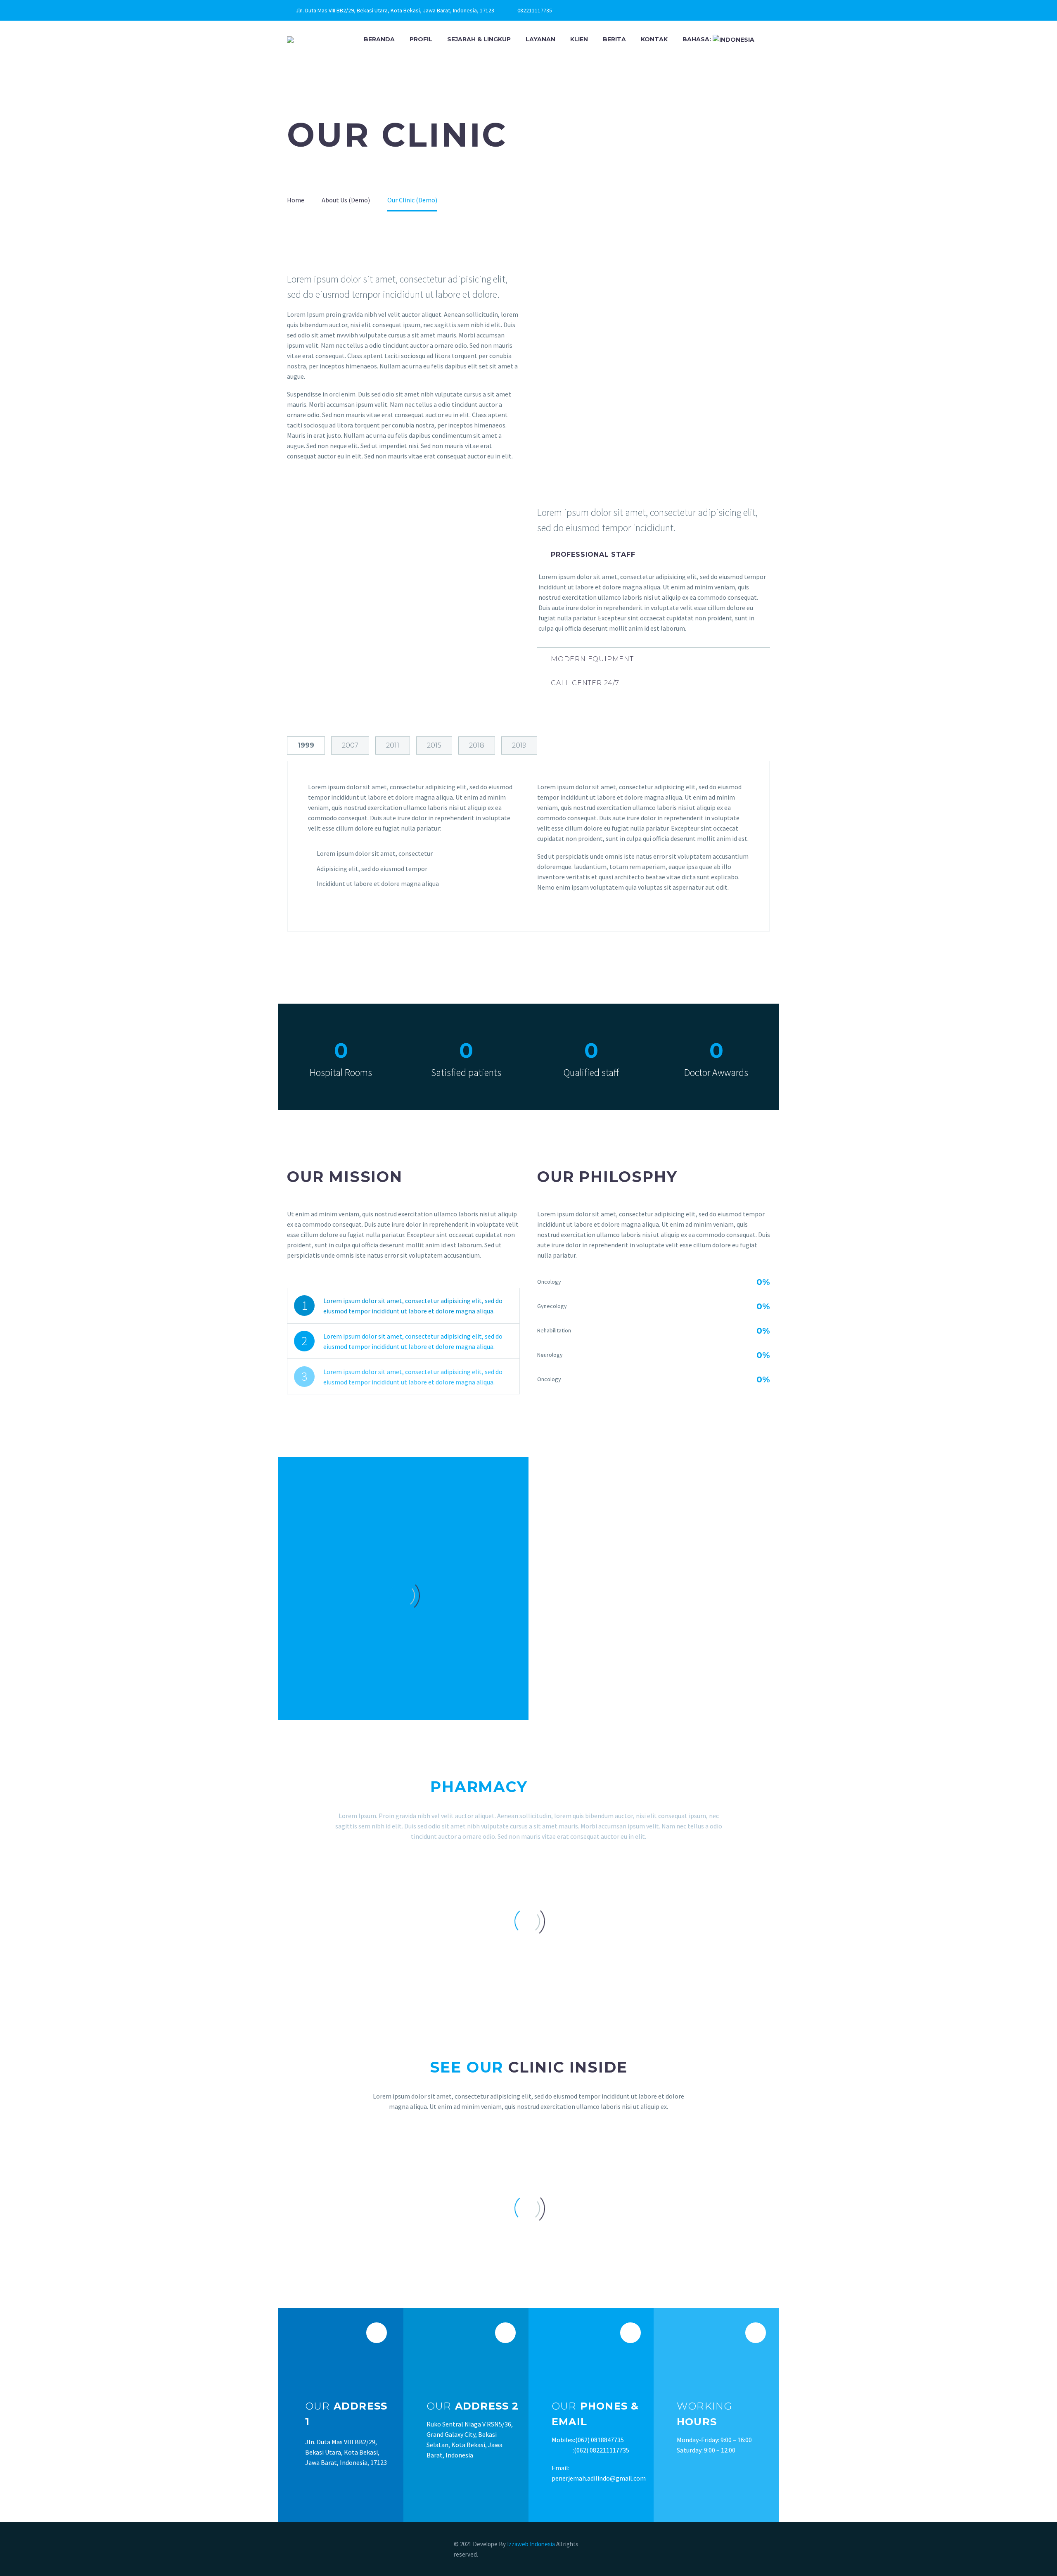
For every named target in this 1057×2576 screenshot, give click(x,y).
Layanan (540, 39)
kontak (654, 39)
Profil (421, 39)
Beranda (379, 39)
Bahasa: (698, 39)
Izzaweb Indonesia (532, 2544)
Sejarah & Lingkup (479, 39)
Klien (579, 39)
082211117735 (535, 10)
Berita (614, 39)
